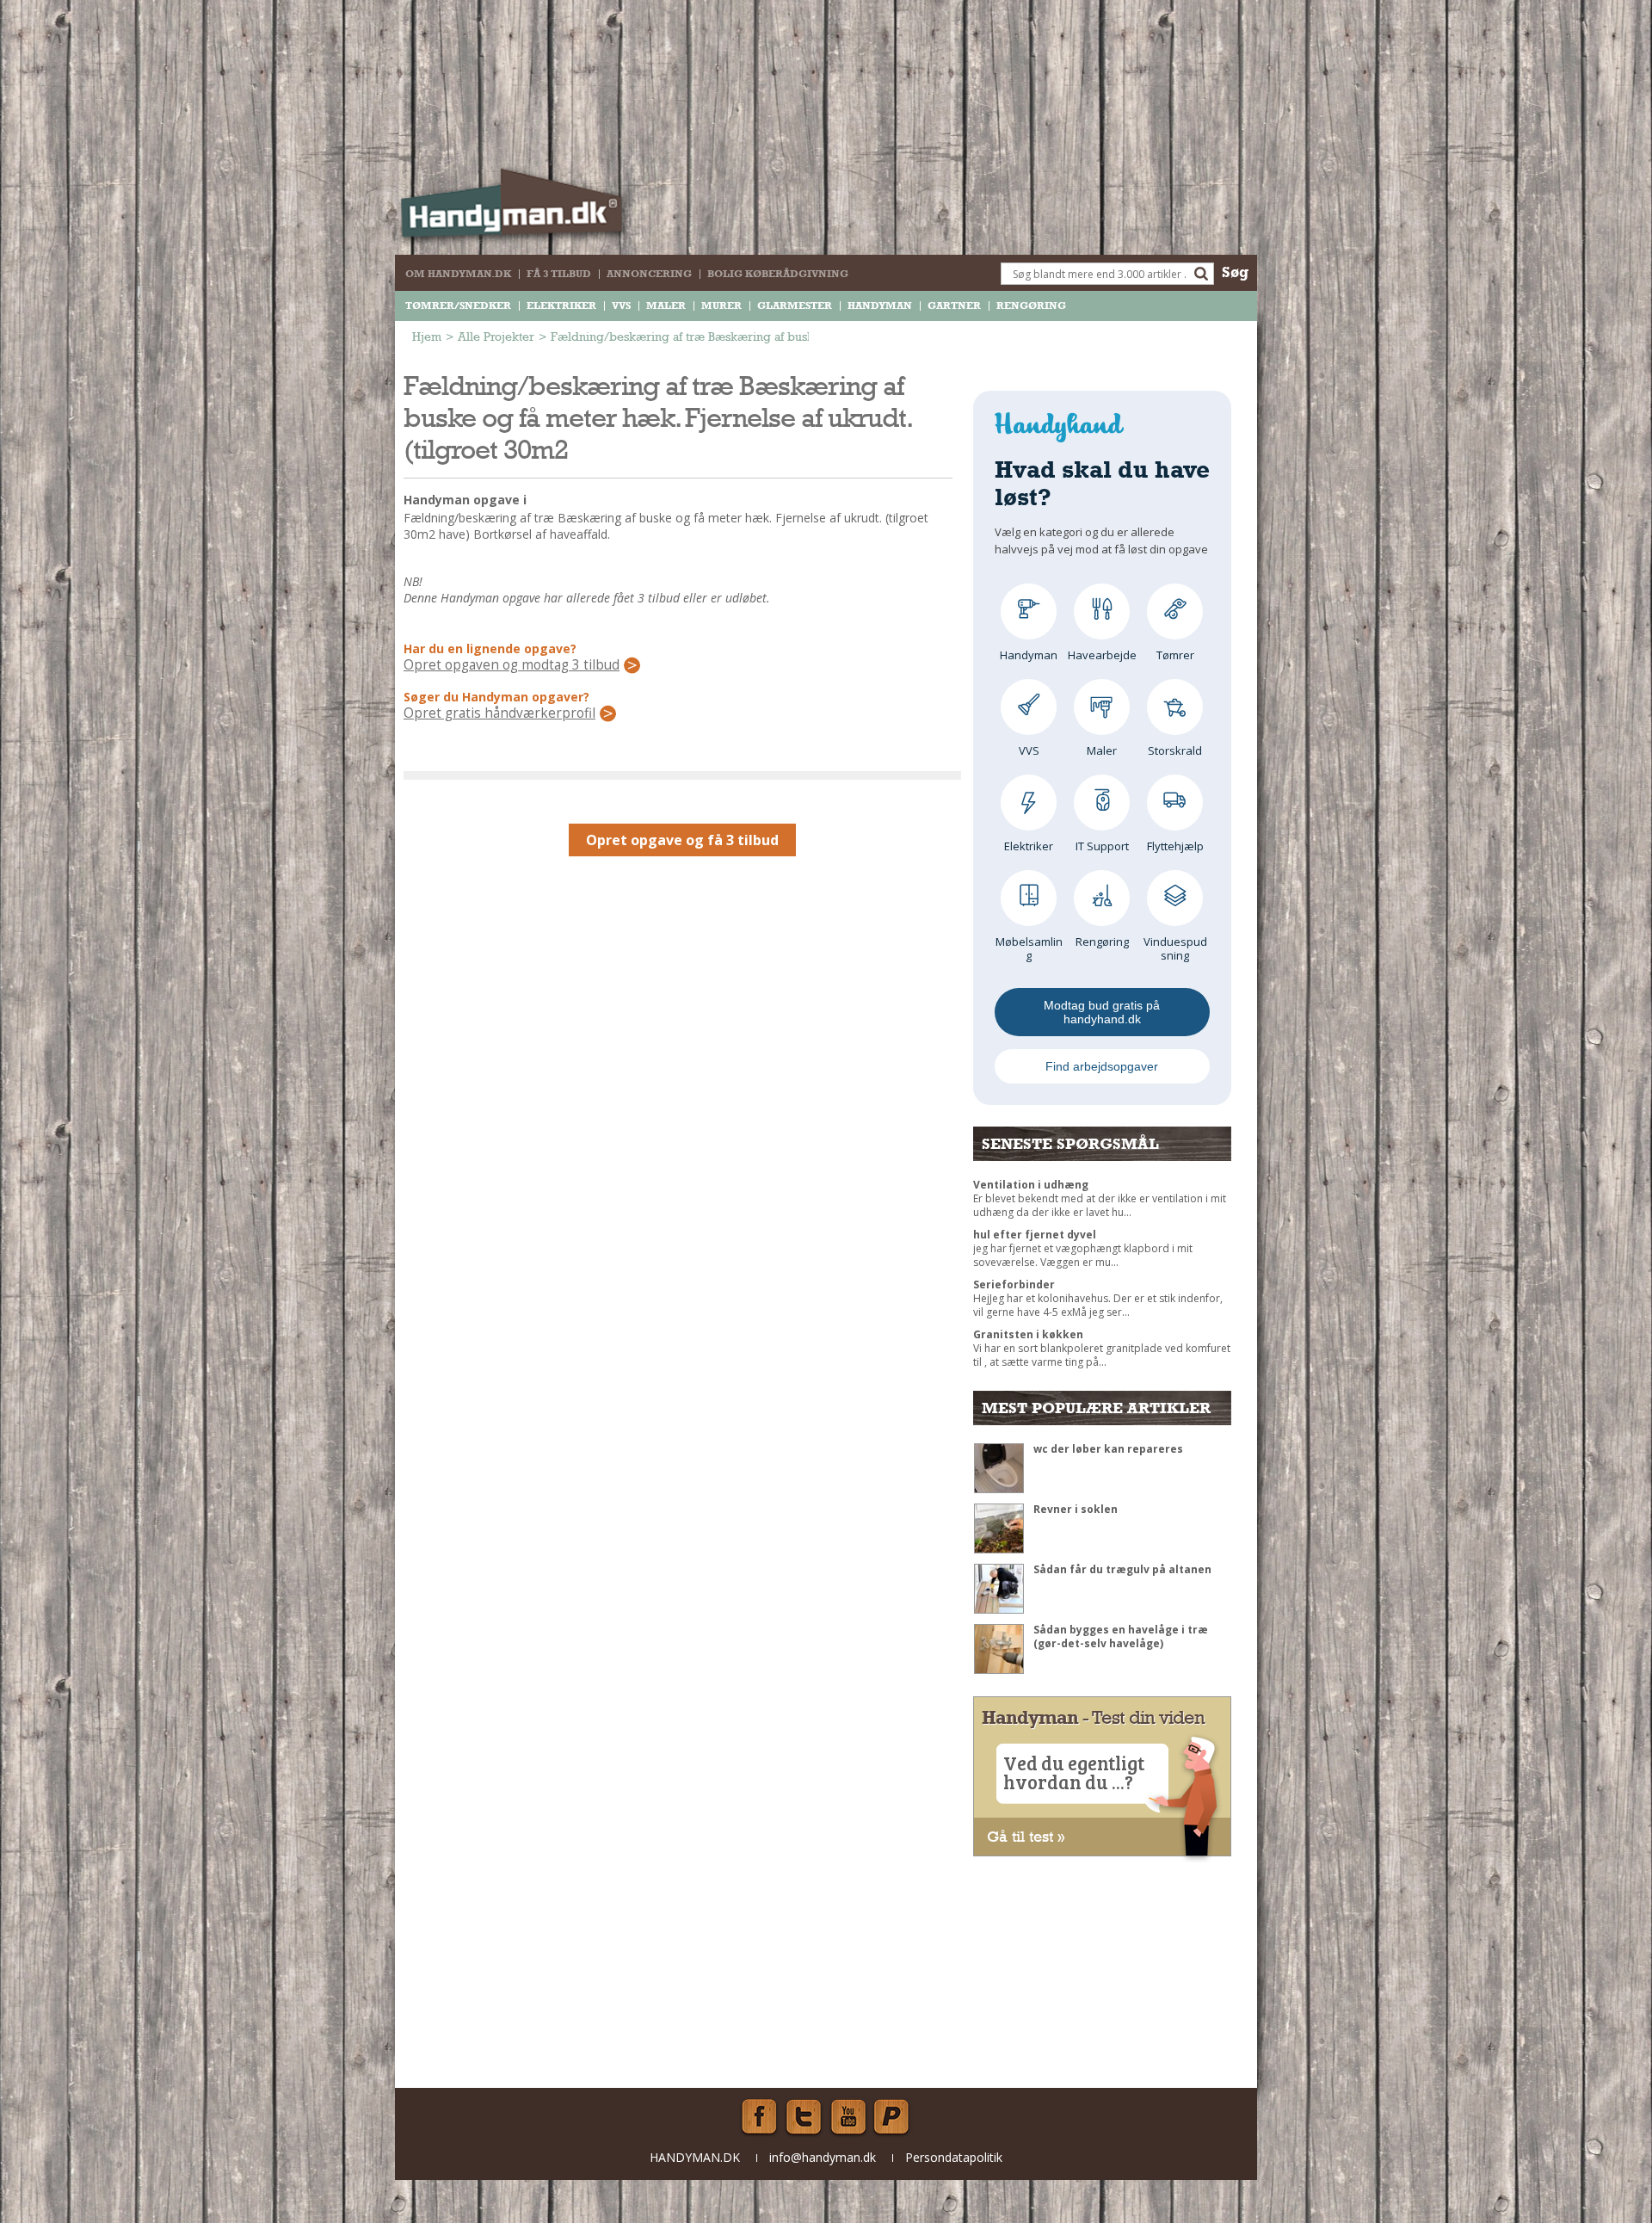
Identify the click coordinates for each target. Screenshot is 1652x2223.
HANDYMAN (880, 306)
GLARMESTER (795, 306)
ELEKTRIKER (561, 306)
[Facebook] (759, 2117)
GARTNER (954, 306)
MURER (721, 306)
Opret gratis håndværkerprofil (499, 713)
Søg (1235, 272)
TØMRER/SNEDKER (458, 306)
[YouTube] (848, 2117)
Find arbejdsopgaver (1102, 1066)
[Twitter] (804, 2117)
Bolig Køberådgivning (778, 274)
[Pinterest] (893, 2117)
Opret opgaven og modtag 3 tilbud (512, 665)
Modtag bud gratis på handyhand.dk (1102, 1012)
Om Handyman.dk (458, 274)
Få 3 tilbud (559, 274)
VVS (621, 306)
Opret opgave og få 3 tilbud (682, 840)
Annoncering (649, 274)
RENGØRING (1031, 306)
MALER (666, 306)
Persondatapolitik (954, 2157)
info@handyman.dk (823, 2157)
